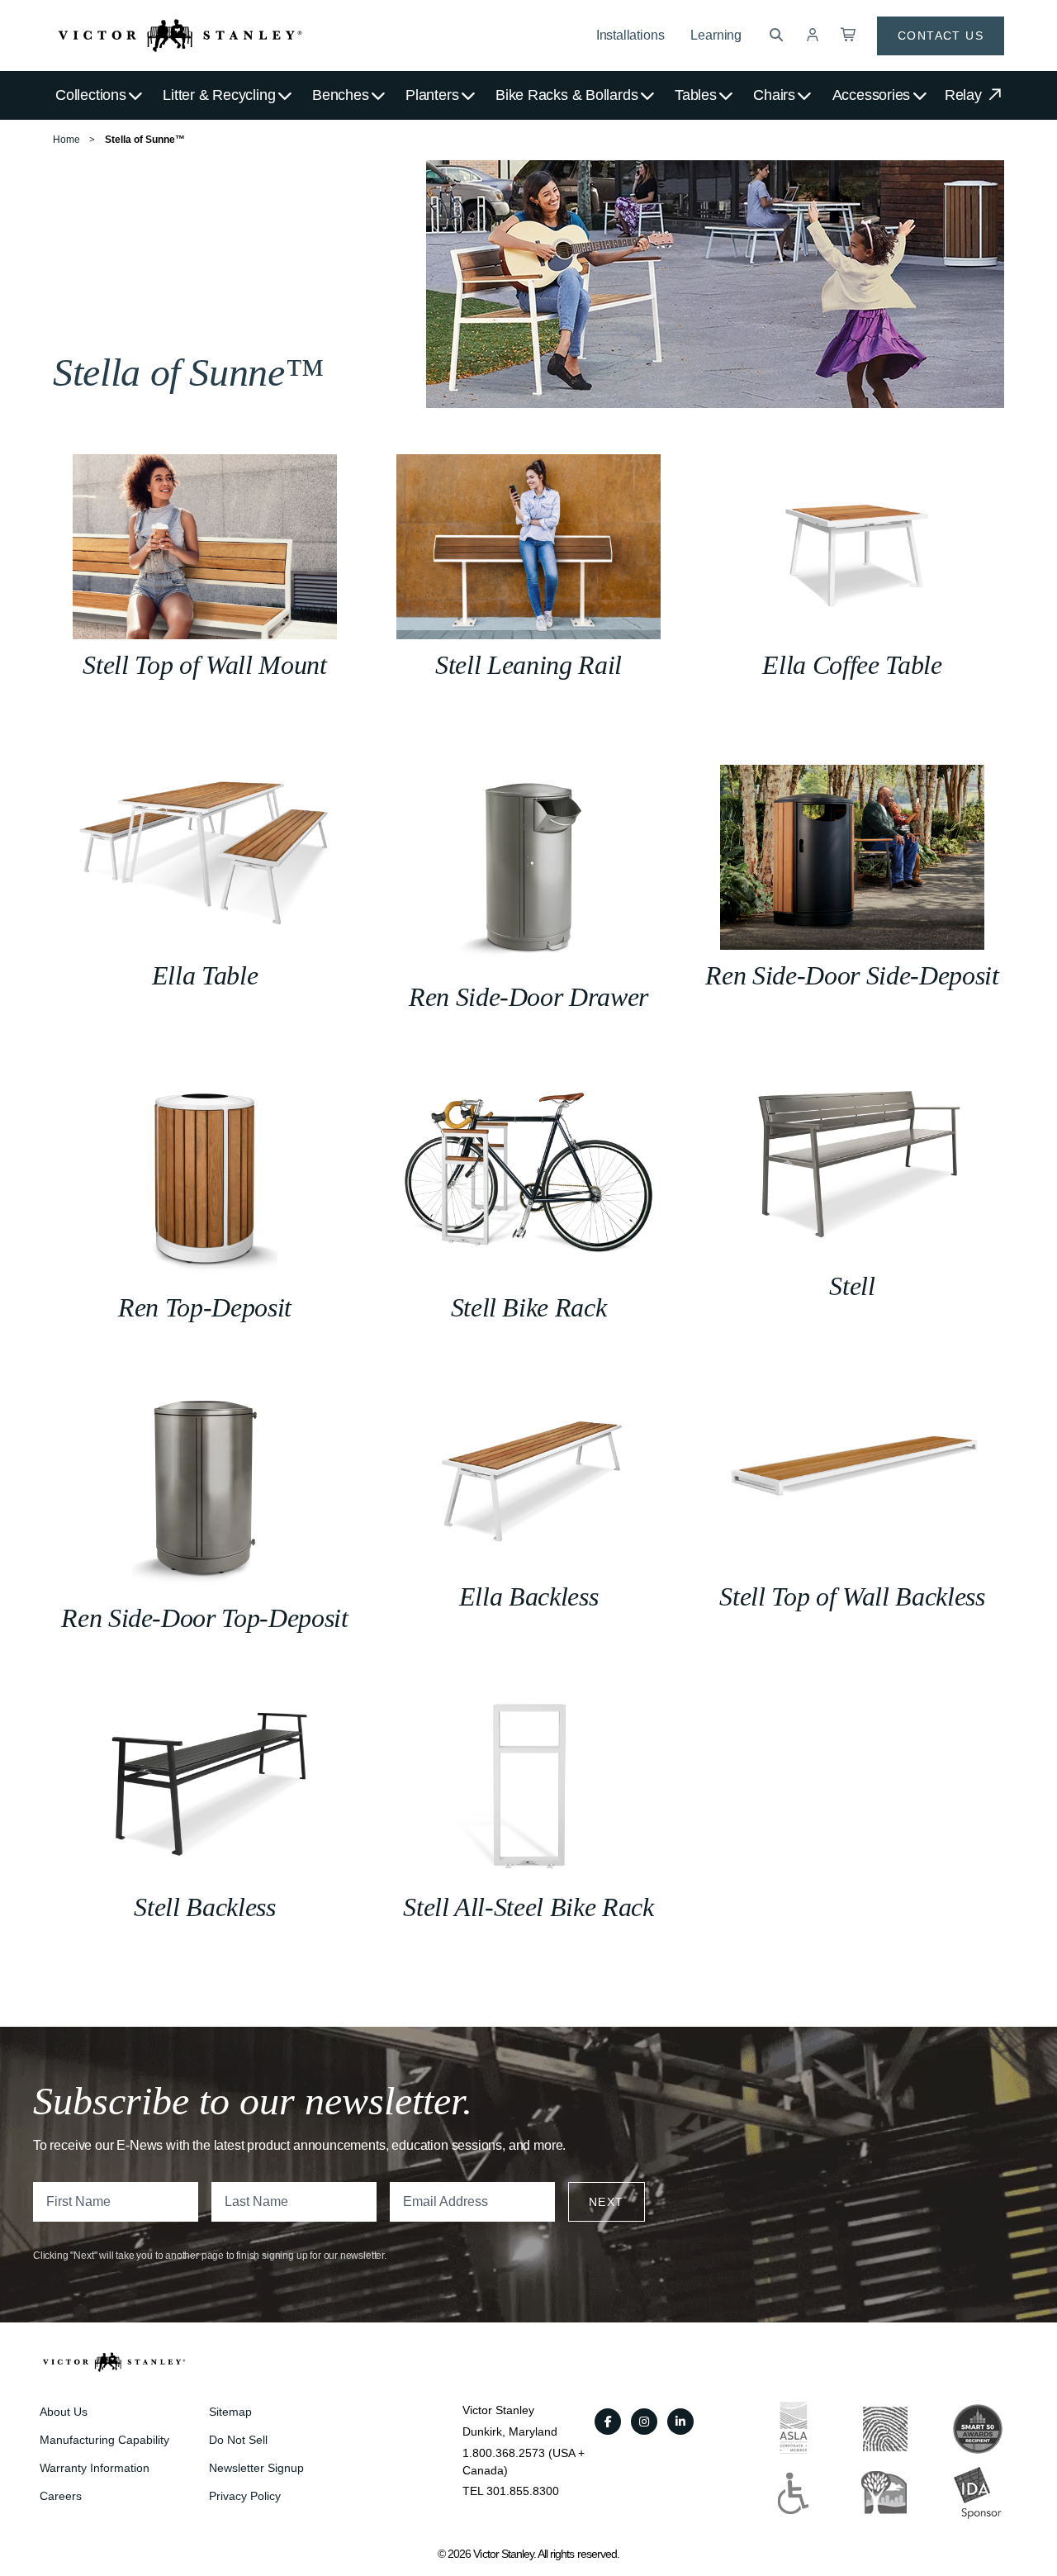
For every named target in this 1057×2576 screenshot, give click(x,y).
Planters (432, 95)
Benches (340, 95)
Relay (965, 95)
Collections (91, 95)
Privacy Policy (245, 2496)
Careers (61, 2496)
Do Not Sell (238, 2440)
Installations (630, 35)
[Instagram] (644, 2422)
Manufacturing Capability (104, 2440)
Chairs (774, 95)
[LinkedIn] (680, 2422)
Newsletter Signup (256, 2468)
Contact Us (941, 36)
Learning (716, 35)
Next (607, 2202)
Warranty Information (95, 2468)
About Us (64, 2412)
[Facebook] (608, 2422)
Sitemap (230, 2412)
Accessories (872, 95)
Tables (696, 95)
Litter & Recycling (219, 95)
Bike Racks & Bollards (566, 95)
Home (66, 140)
